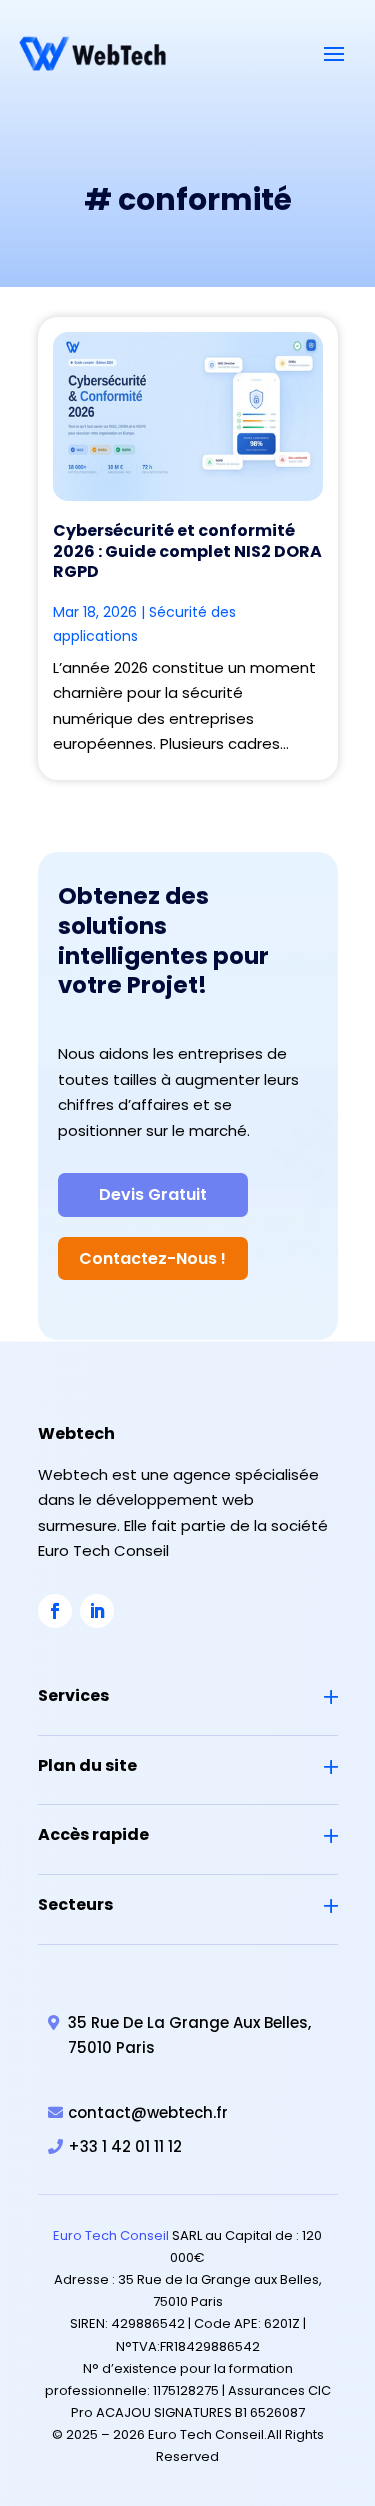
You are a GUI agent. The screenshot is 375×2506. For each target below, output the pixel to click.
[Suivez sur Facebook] (55, 1611)
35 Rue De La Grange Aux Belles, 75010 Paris (189, 2035)
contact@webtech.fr (148, 2112)
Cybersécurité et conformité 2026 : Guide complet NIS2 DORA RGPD (187, 551)
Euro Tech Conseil (111, 2235)
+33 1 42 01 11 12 (125, 2146)
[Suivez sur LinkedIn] (97, 1611)
